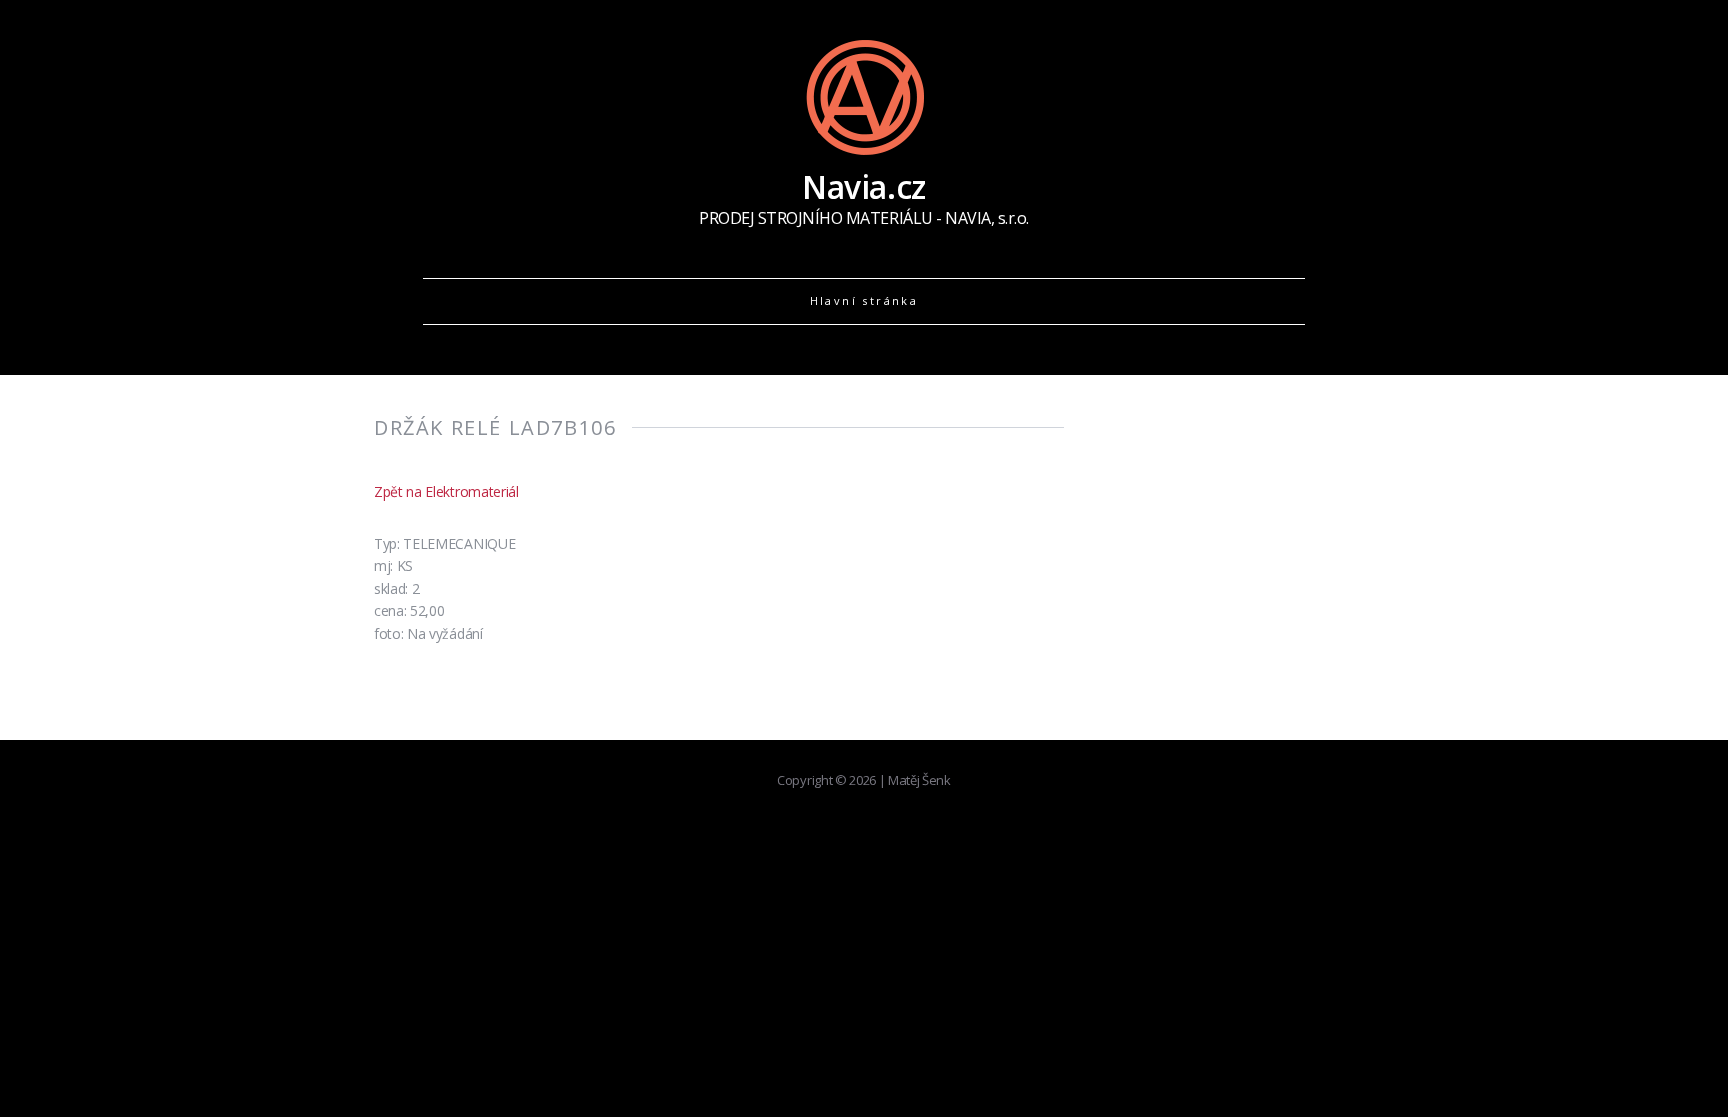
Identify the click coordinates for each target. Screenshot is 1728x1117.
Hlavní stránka (864, 300)
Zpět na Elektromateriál (446, 491)
